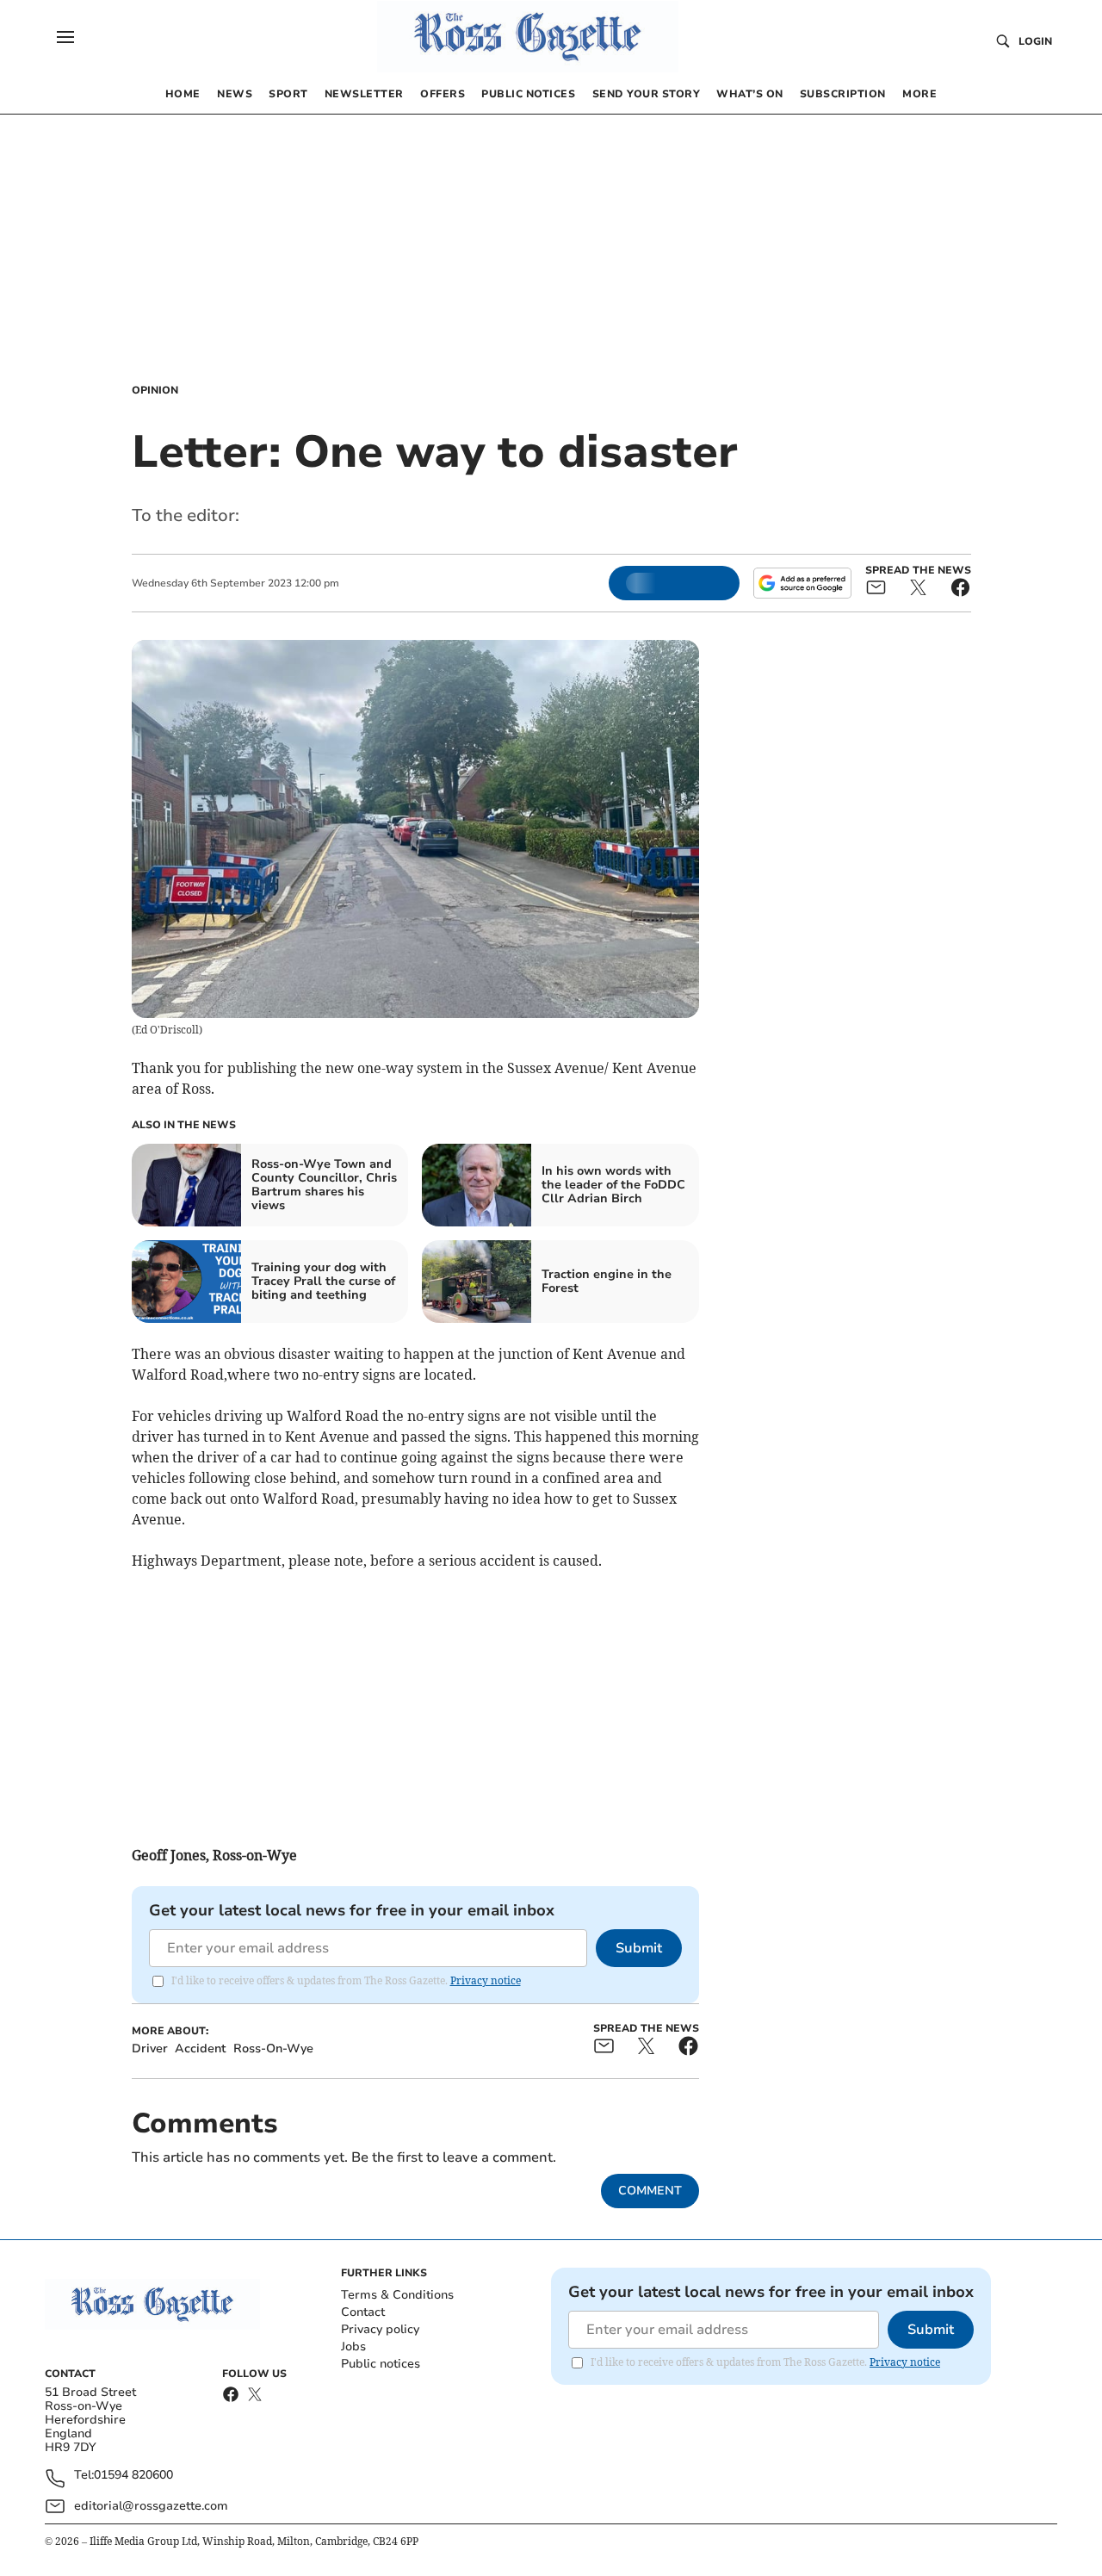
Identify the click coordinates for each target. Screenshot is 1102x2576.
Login (1035, 41)
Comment (650, 2191)
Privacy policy (380, 2329)
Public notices (381, 2364)
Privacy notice (486, 1980)
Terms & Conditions (397, 2295)
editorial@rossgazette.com (151, 2506)
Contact (363, 2312)
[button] (65, 37)
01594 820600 (133, 2476)
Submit (639, 1948)
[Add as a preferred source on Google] (802, 583)
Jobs (353, 2346)
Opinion (155, 390)
